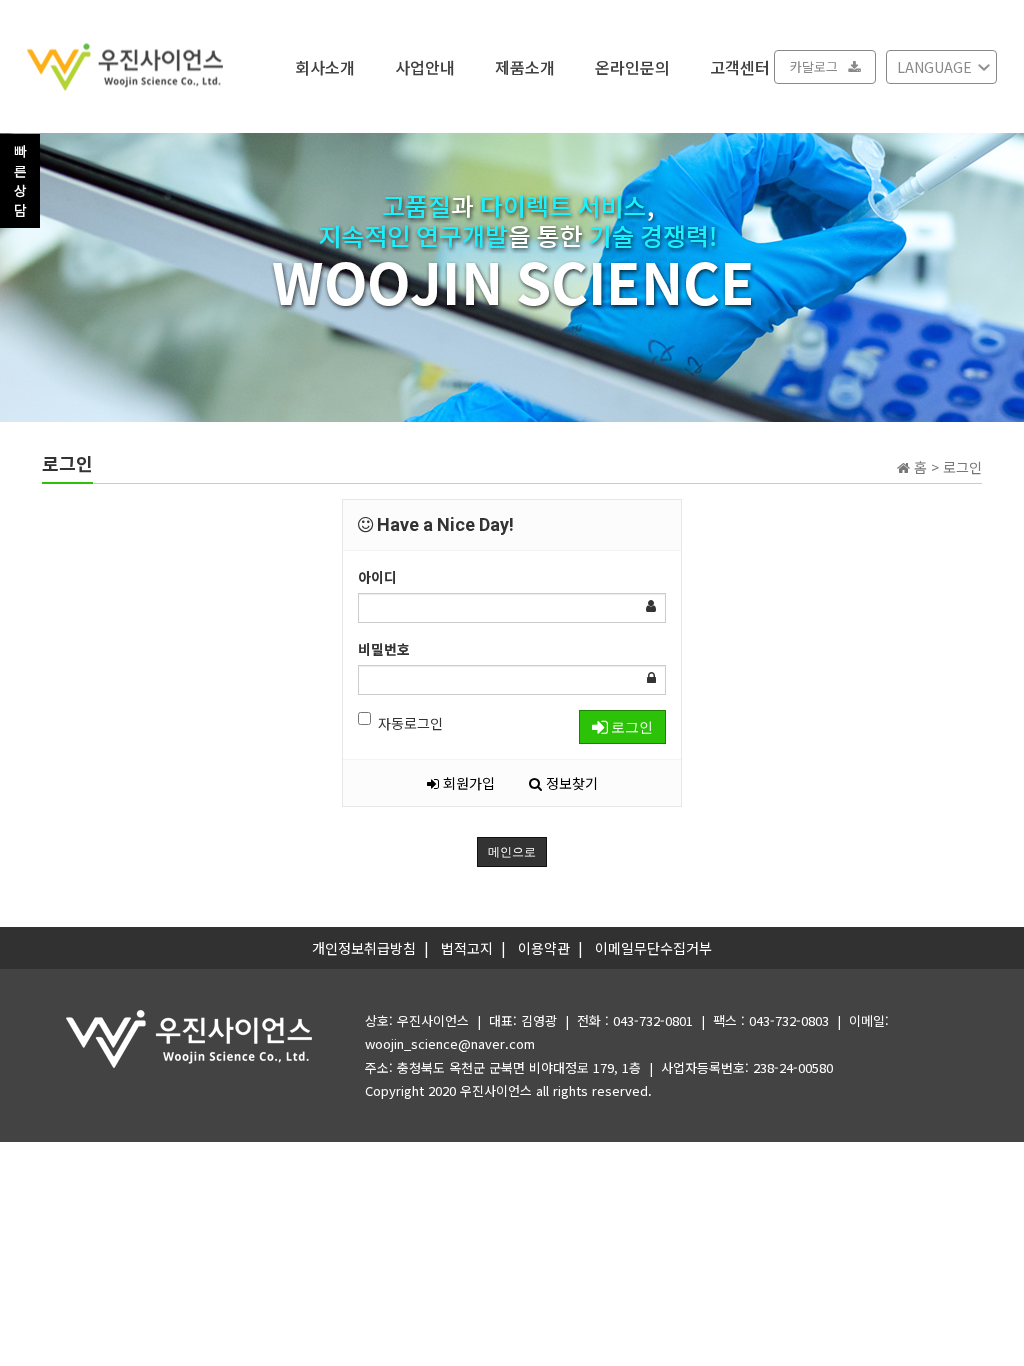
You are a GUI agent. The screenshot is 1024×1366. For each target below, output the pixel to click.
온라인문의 (632, 66)
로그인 (630, 727)
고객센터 (740, 66)
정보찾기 (570, 783)
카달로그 (814, 66)
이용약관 (544, 948)
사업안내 (425, 66)
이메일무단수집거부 (653, 948)
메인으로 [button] (512, 852)
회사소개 (325, 66)
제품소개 (525, 66)
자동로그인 (410, 723)
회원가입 (467, 783)
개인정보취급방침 (364, 948)
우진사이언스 (496, 1090)
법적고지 (467, 948)
